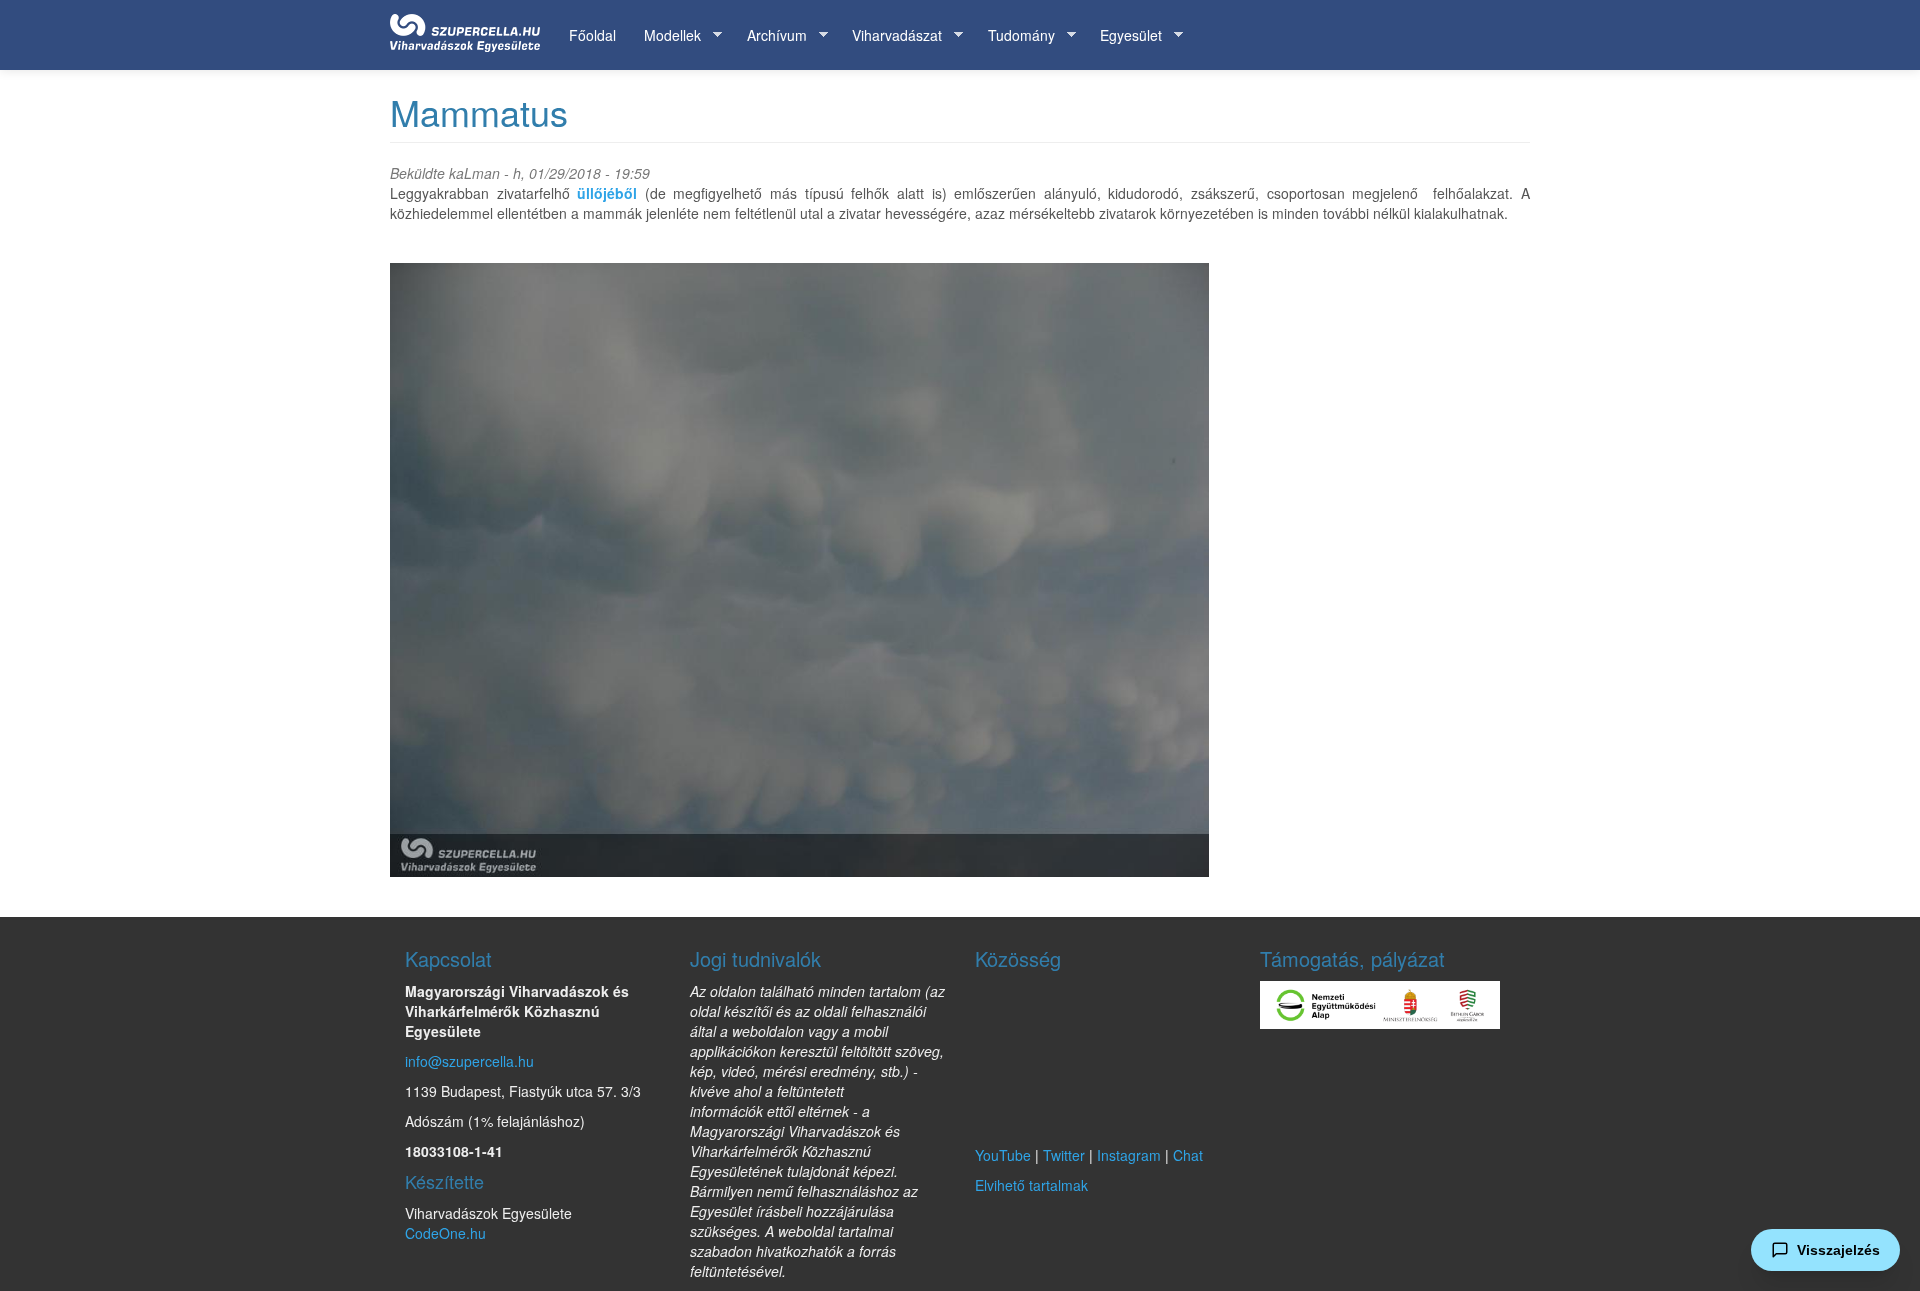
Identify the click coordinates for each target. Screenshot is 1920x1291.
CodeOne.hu (445, 1233)
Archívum (770, 35)
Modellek (665, 35)
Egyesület (1124, 35)
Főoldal (592, 35)
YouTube (1003, 1155)
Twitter (1064, 1155)
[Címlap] (472, 29)
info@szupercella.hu (469, 1061)
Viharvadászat (890, 35)
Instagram (1129, 1155)
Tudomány (1014, 35)
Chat (1188, 1155)
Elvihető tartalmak (1031, 1185)
